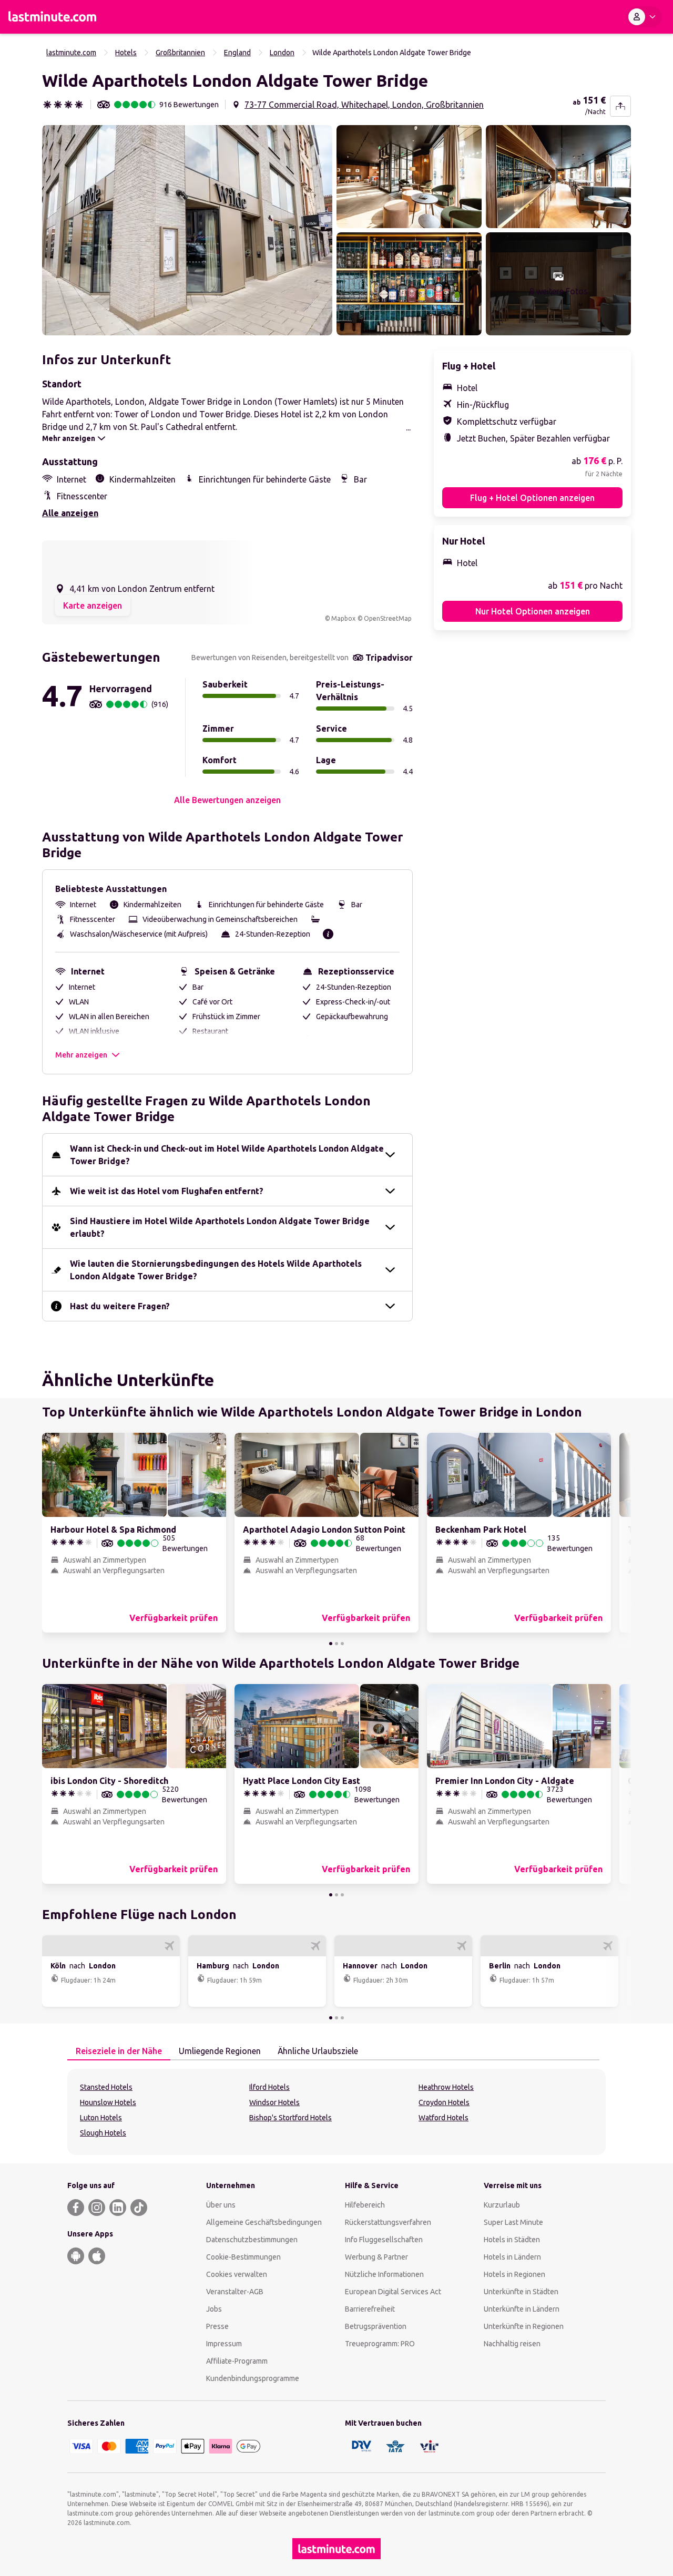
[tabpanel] (336, 2112)
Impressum (224, 2344)
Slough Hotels (103, 2133)
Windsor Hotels (274, 2102)
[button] (187, 230)
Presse (217, 2326)
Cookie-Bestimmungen (243, 2257)
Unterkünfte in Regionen (524, 2326)
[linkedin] (118, 2208)
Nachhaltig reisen (512, 2344)
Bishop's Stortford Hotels (290, 2118)
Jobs (214, 2309)
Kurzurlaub (502, 2205)
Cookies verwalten (237, 2274)
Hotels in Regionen (514, 2274)
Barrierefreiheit (370, 2309)
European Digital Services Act (393, 2292)
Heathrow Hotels (446, 2087)
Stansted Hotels (106, 2087)
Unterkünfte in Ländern (522, 2309)
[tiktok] (139, 2208)
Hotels (126, 53)
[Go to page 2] (336, 1644)
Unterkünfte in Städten (521, 2292)
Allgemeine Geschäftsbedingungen (264, 2222)
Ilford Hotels (269, 2087)
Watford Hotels (443, 2118)
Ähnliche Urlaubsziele (318, 2051)
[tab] (119, 2051)
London (282, 53)
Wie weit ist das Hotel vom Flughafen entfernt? (167, 1191)
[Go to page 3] (342, 1644)
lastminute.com (71, 53)
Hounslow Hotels (108, 2102)
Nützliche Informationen (384, 2274)
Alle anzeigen (70, 513)
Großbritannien (180, 53)
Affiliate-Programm (237, 2361)
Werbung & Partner (376, 2257)
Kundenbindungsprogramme (253, 2378)
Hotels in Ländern (512, 2257)
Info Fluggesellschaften (384, 2240)
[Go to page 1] (331, 1644)
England (237, 53)
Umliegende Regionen (220, 2051)
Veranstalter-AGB (235, 2292)
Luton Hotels (101, 2118)
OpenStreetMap (388, 618)
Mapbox (343, 618)
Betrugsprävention (376, 2326)
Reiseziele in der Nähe (119, 2051)
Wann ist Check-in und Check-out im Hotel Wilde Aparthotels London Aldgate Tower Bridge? (227, 1155)
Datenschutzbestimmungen (252, 2240)
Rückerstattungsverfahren (388, 2222)
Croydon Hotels (444, 2102)
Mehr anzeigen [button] (81, 1055)
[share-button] (620, 106)
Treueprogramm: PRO (380, 2344)
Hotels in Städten (512, 2240)
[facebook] (76, 2208)
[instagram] (97, 2208)
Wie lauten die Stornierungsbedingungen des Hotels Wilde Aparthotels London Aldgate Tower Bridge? (216, 1270)
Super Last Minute (513, 2222)
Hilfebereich (365, 2205)
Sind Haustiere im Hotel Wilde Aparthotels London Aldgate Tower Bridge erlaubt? (220, 1227)
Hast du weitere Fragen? (120, 1306)
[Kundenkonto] (644, 17)
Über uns (221, 2205)
